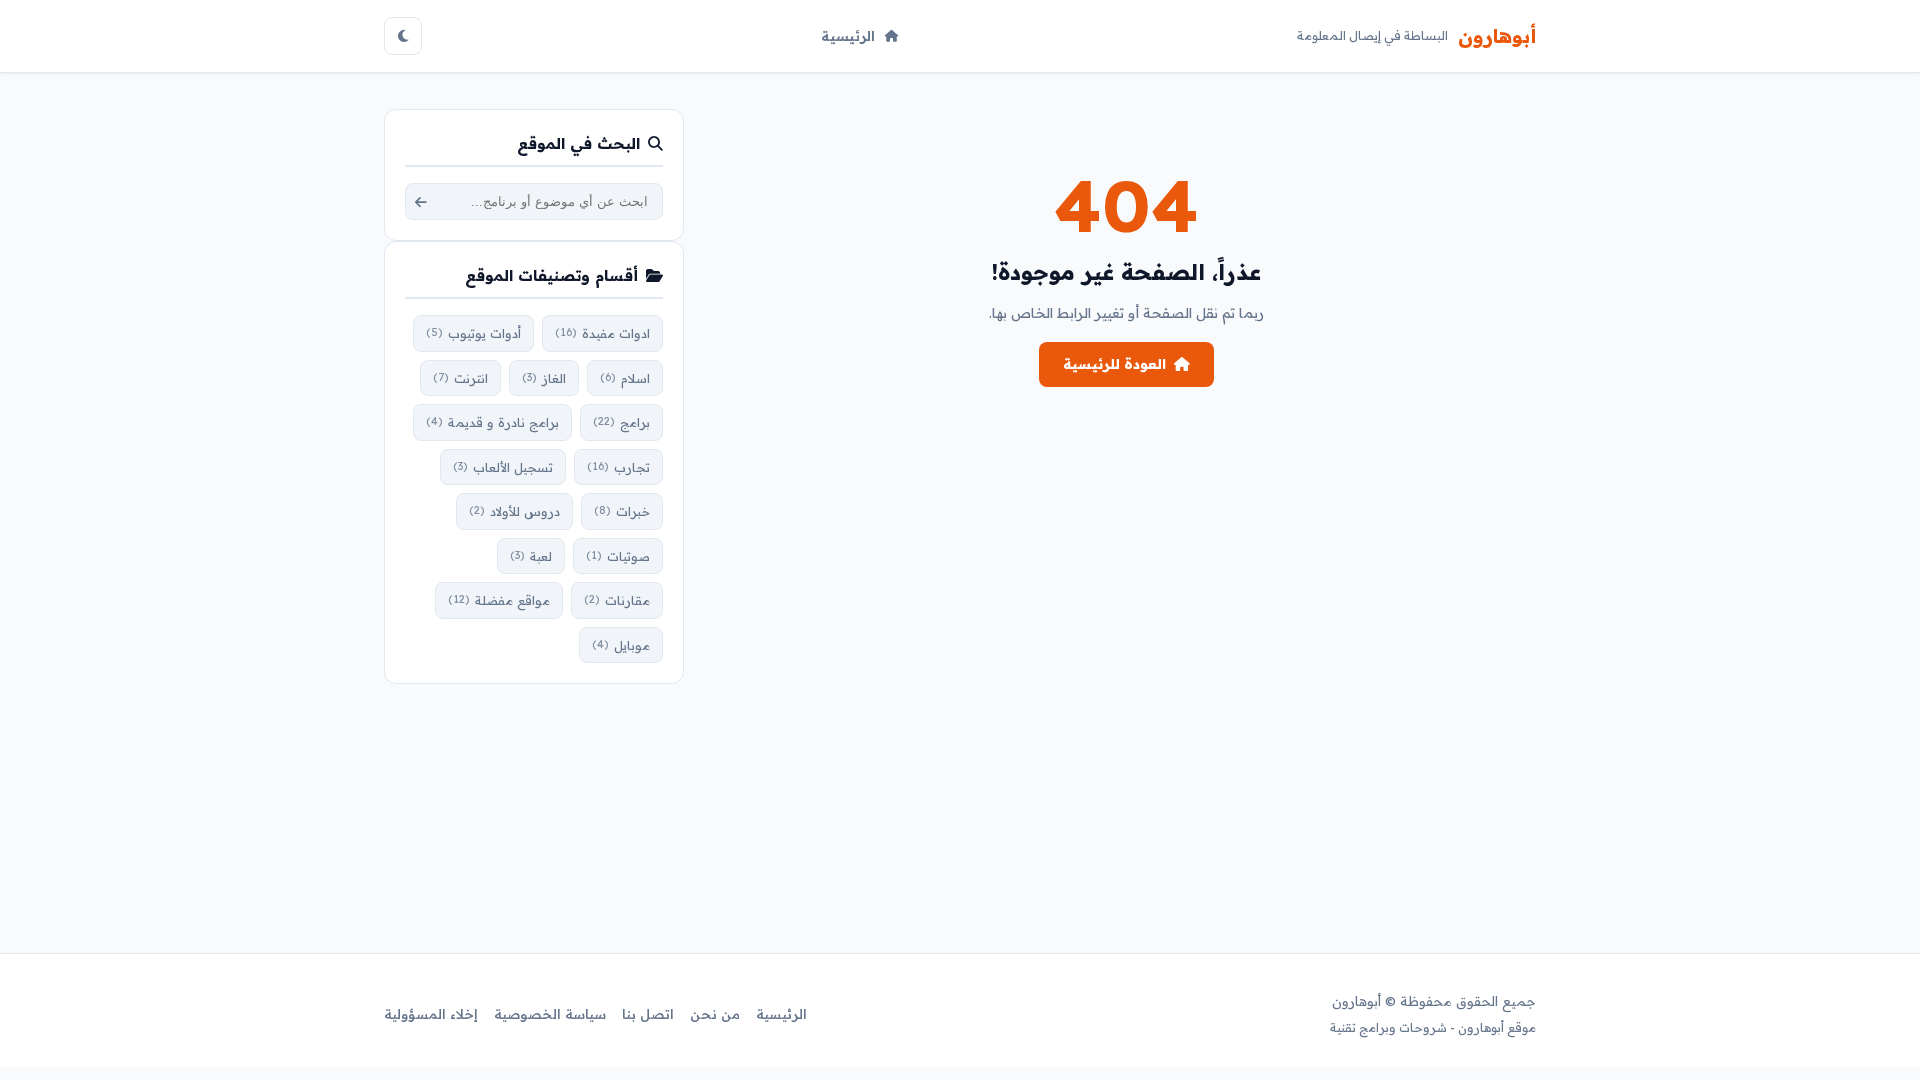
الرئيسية (848, 35)
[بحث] (421, 201)
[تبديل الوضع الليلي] (403, 36)
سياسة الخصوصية (550, 1014)
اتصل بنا (648, 1014)
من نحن (715, 1014)
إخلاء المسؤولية (431, 1014)
